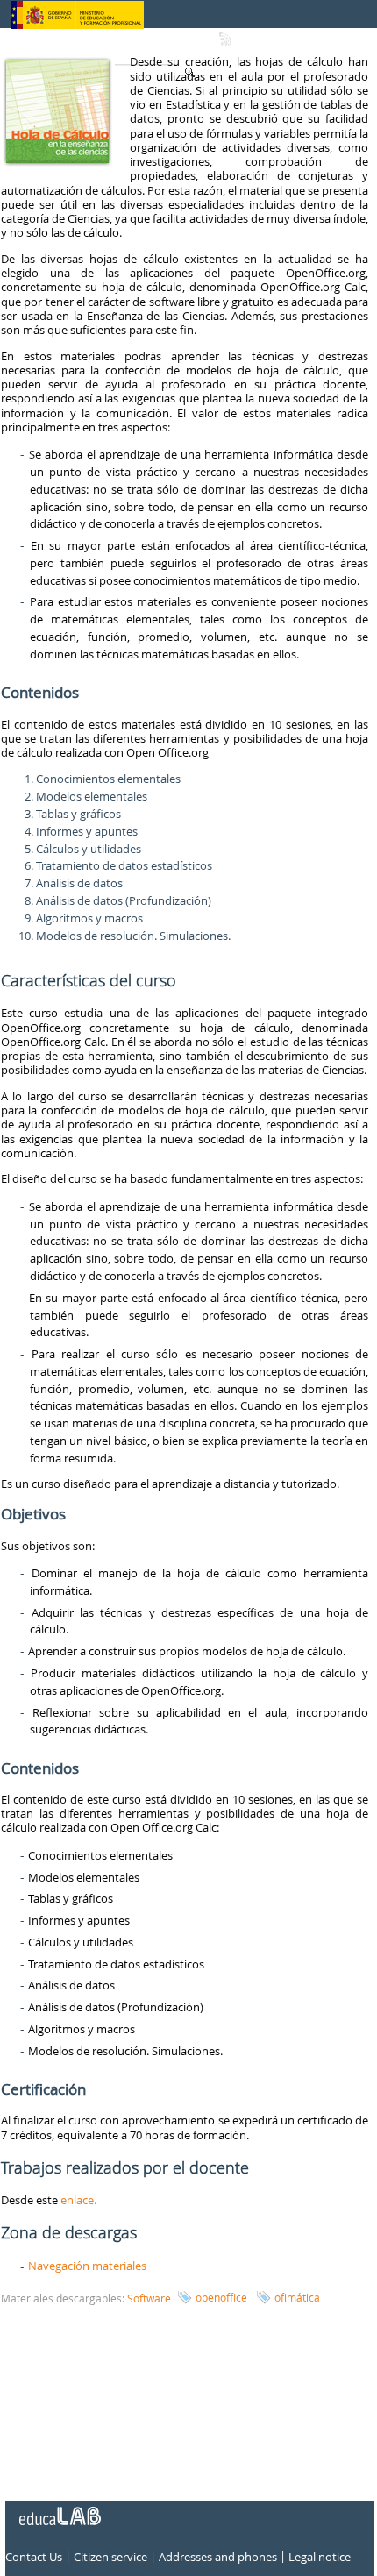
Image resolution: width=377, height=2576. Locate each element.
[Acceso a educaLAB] (59, 2509)
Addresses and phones (218, 2558)
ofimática (297, 2297)
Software (149, 2298)
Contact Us (34, 2558)
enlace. (78, 2200)
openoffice (221, 2297)
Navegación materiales (87, 2266)
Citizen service (110, 2558)
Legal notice (320, 2558)
